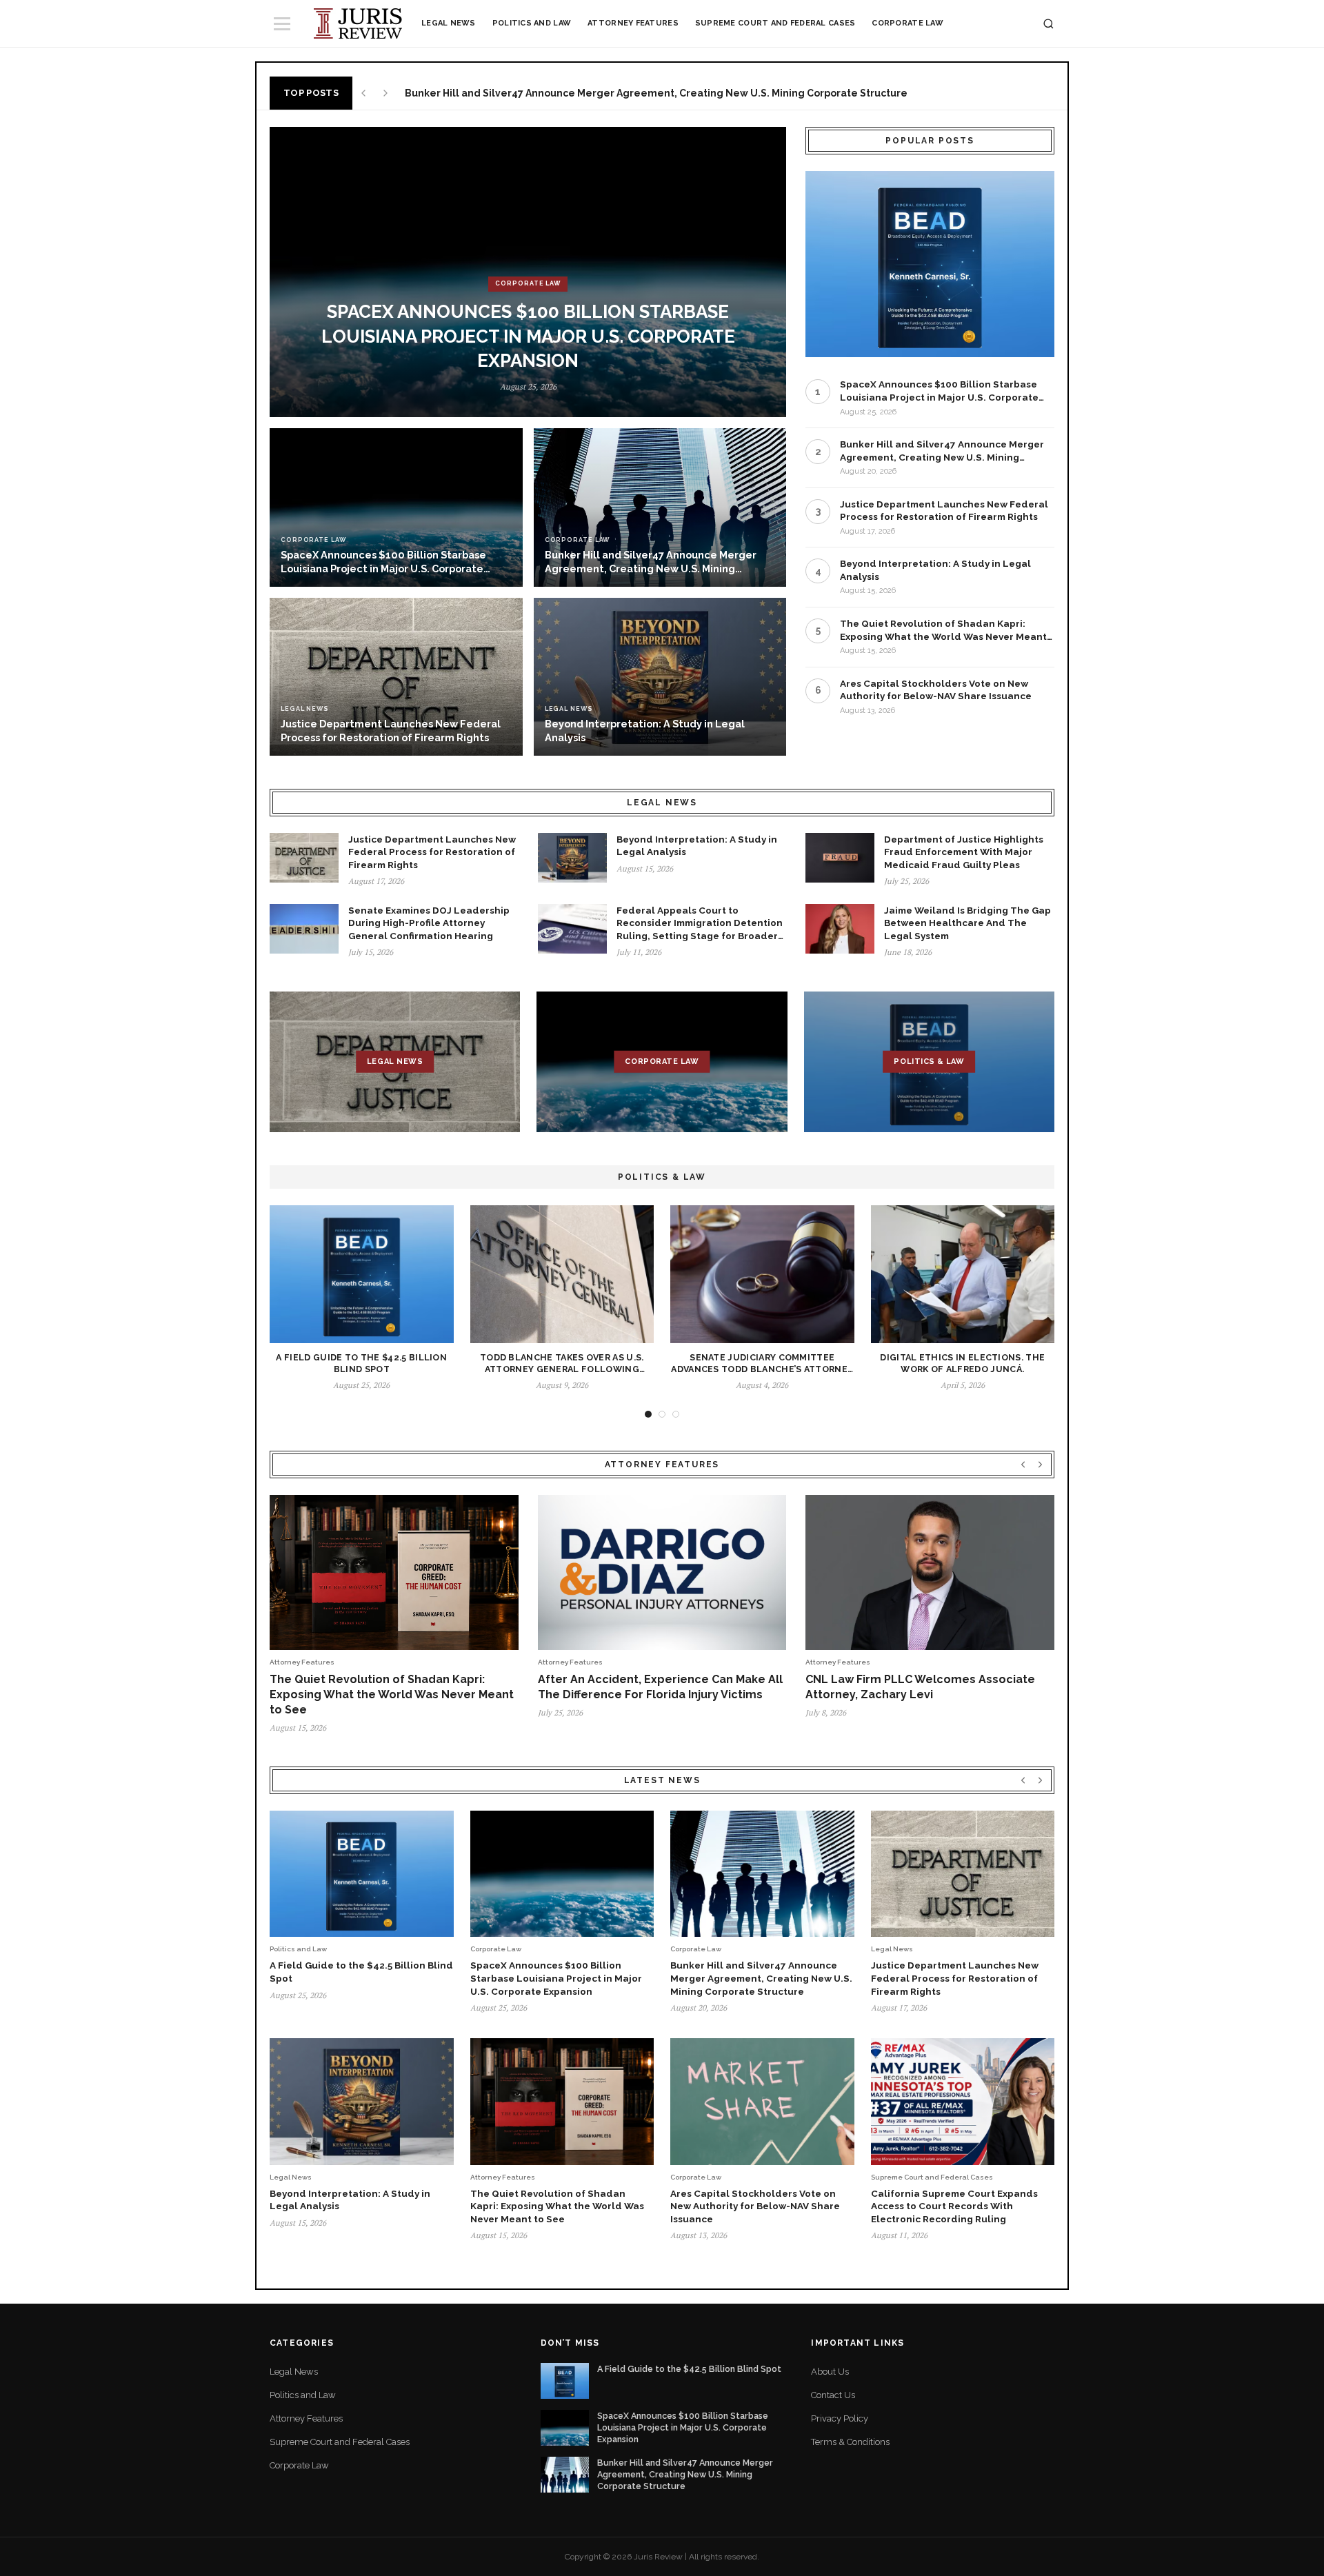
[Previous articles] (1023, 1464)
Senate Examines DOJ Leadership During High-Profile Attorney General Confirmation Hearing (429, 923)
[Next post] (385, 93)
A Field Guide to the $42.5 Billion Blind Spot (689, 2369)
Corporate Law (907, 23)
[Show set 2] (662, 1414)
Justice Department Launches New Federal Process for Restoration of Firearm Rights (616, 93)
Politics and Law (532, 23)
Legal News (449, 23)
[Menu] (282, 24)
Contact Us (833, 2395)
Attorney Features (633, 23)
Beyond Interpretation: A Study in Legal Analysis (935, 570)
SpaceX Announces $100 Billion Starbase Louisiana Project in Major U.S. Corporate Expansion (939, 391)
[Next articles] (1040, 1464)
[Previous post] (363, 93)
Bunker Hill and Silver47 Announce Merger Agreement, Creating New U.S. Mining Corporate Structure (942, 451)
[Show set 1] (648, 1414)
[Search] (1049, 24)
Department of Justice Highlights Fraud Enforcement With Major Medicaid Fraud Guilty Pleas (964, 852)
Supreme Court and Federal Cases (775, 23)
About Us (830, 2372)
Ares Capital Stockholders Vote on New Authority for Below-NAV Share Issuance (936, 690)
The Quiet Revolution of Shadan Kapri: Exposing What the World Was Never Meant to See (943, 630)
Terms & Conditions (850, 2442)
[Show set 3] (676, 1414)
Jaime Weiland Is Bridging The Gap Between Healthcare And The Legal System (967, 923)
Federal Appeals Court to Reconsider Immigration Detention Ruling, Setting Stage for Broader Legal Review (700, 924)
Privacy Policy (840, 2418)
